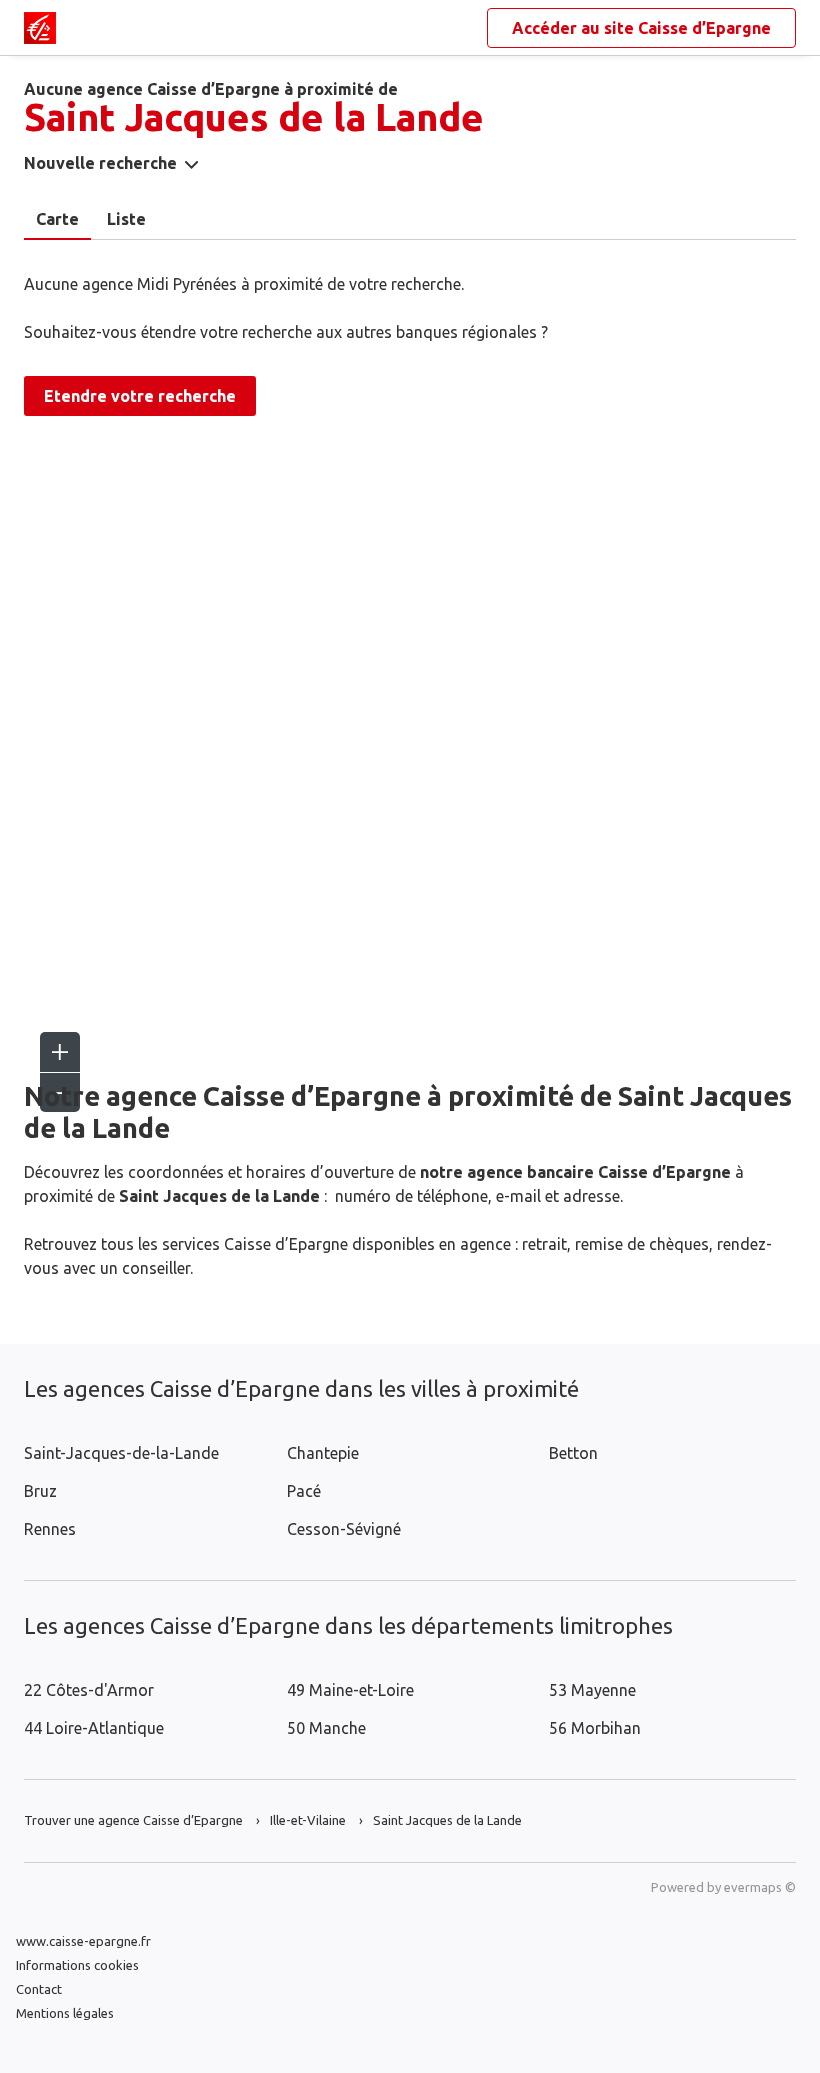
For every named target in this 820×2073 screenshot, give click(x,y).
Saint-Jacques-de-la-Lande (121, 1453)
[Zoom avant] (60, 1052)
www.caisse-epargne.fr (83, 1941)
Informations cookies (77, 1965)
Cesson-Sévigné (344, 1529)
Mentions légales (65, 2013)
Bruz (40, 1491)
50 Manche (326, 1728)
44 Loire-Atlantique (94, 1728)
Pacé (304, 1491)
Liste (126, 219)
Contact (39, 1989)
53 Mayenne (592, 1690)
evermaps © (760, 1887)
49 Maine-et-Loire (350, 1690)
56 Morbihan (595, 1728)
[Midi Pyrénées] (40, 28)
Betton (573, 1453)
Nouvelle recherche (100, 163)
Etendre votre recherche (140, 396)
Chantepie (323, 1453)
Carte (57, 219)
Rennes (50, 1529)
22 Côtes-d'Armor (89, 1690)
